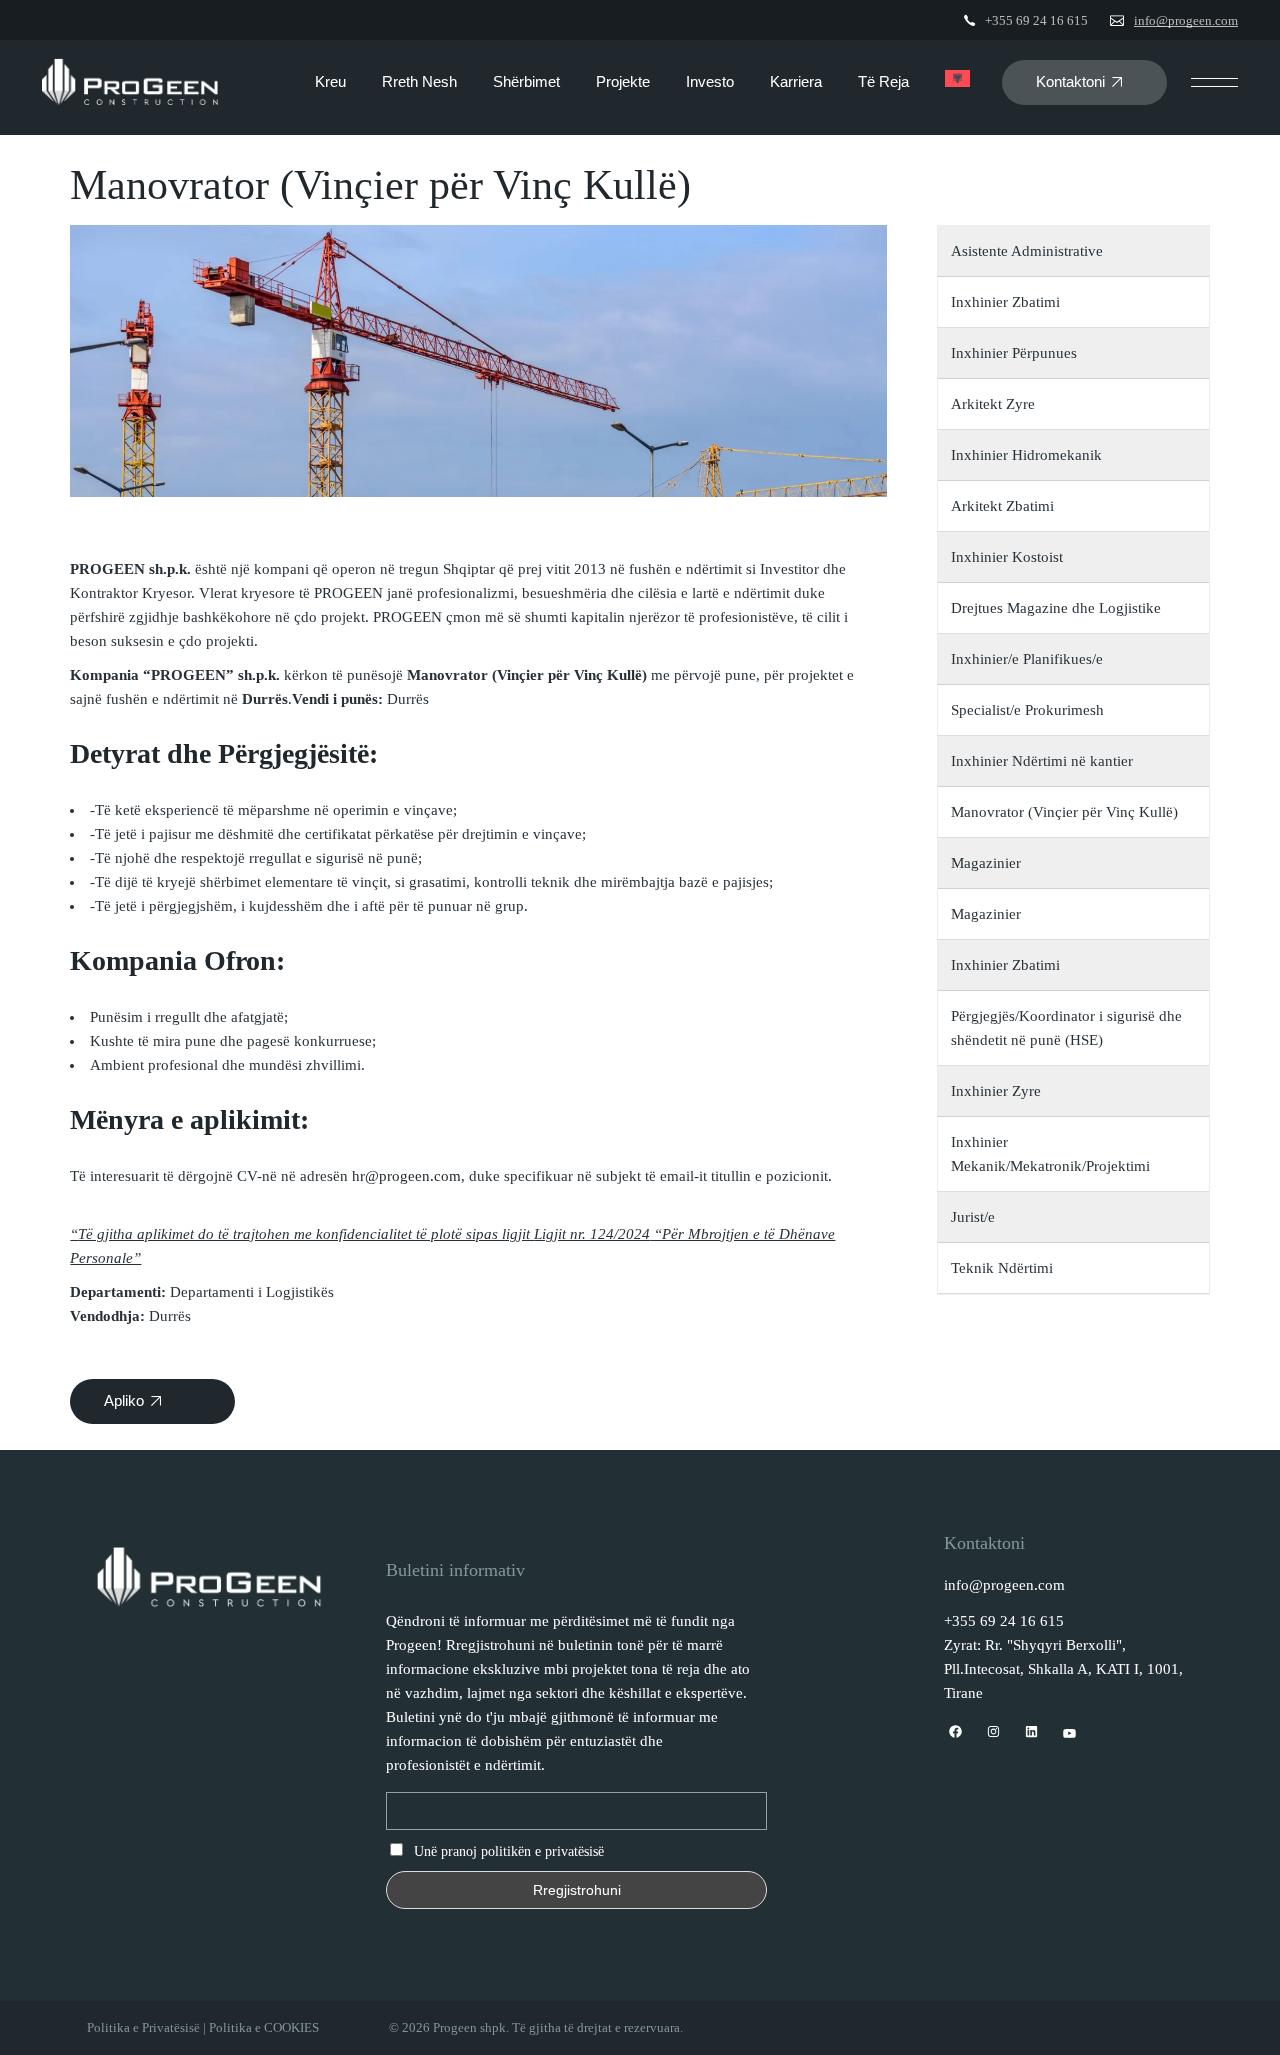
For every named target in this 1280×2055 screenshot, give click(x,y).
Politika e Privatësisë (143, 2027)
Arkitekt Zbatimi (1002, 506)
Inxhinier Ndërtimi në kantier (1042, 761)
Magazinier (986, 863)
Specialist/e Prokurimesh (1027, 710)
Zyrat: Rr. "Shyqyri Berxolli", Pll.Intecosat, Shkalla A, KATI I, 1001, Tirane (1063, 1669)
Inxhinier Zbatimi (1005, 302)
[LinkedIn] (1031, 1732)
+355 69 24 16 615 (1036, 20)
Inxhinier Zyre (996, 1091)
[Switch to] (957, 82)
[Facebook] (955, 1732)
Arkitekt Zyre (993, 404)
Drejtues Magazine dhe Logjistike (1056, 608)
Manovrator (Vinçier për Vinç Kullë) (1064, 812)
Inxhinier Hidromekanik (1026, 455)
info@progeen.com (1186, 20)
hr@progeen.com (406, 1176)
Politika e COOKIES (264, 2027)
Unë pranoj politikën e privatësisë (509, 1851)
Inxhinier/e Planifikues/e (1029, 659)
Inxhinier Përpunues (1014, 353)
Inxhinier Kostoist (1007, 557)
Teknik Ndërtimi (1002, 1268)
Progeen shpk (469, 2027)
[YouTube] (1069, 1734)
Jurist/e (973, 1217)
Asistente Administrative (1027, 251)
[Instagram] (993, 1732)
